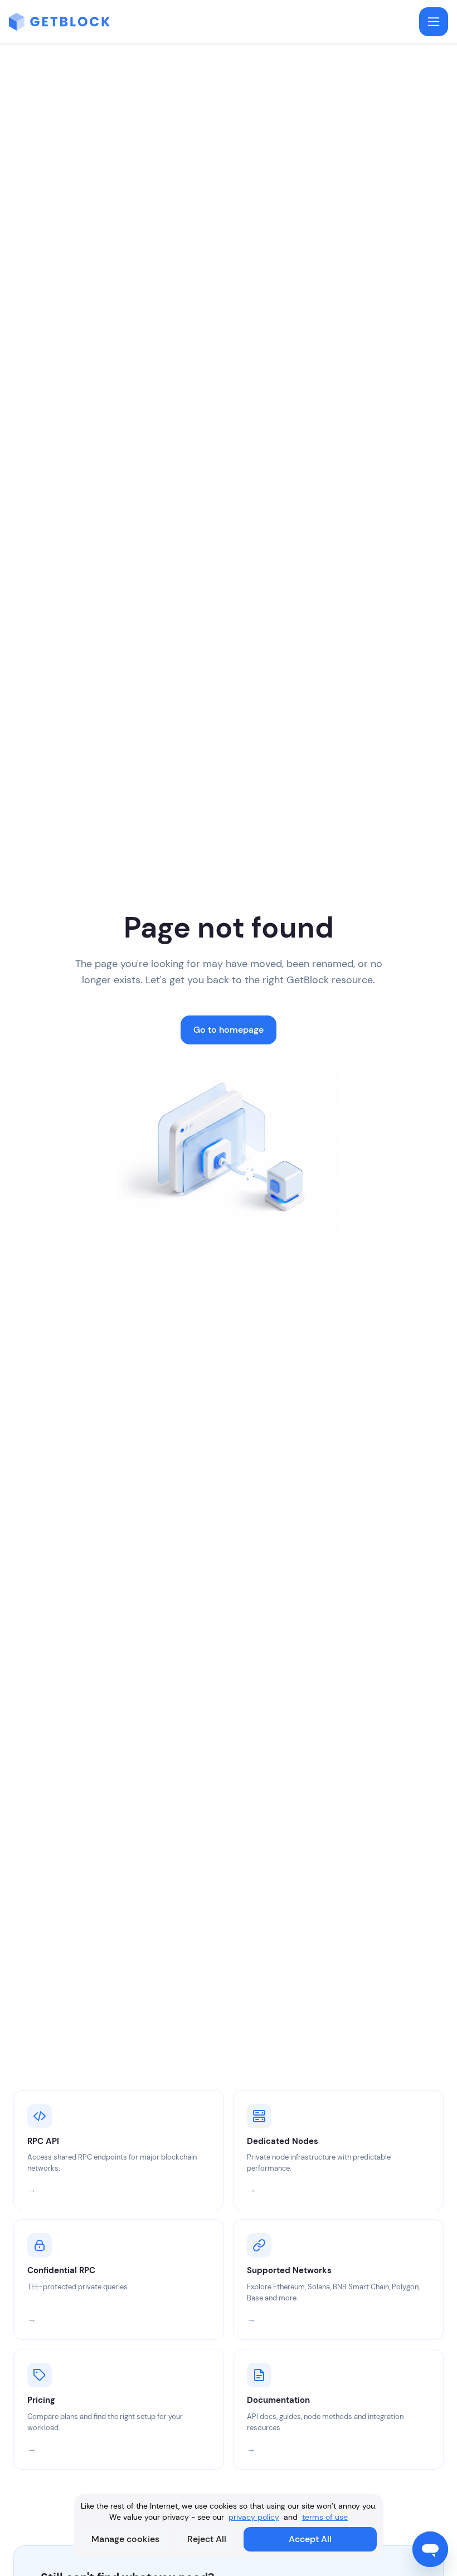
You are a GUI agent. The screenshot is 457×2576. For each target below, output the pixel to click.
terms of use (325, 2517)
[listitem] (119, 2150)
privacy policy (254, 2517)
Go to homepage (229, 1030)
